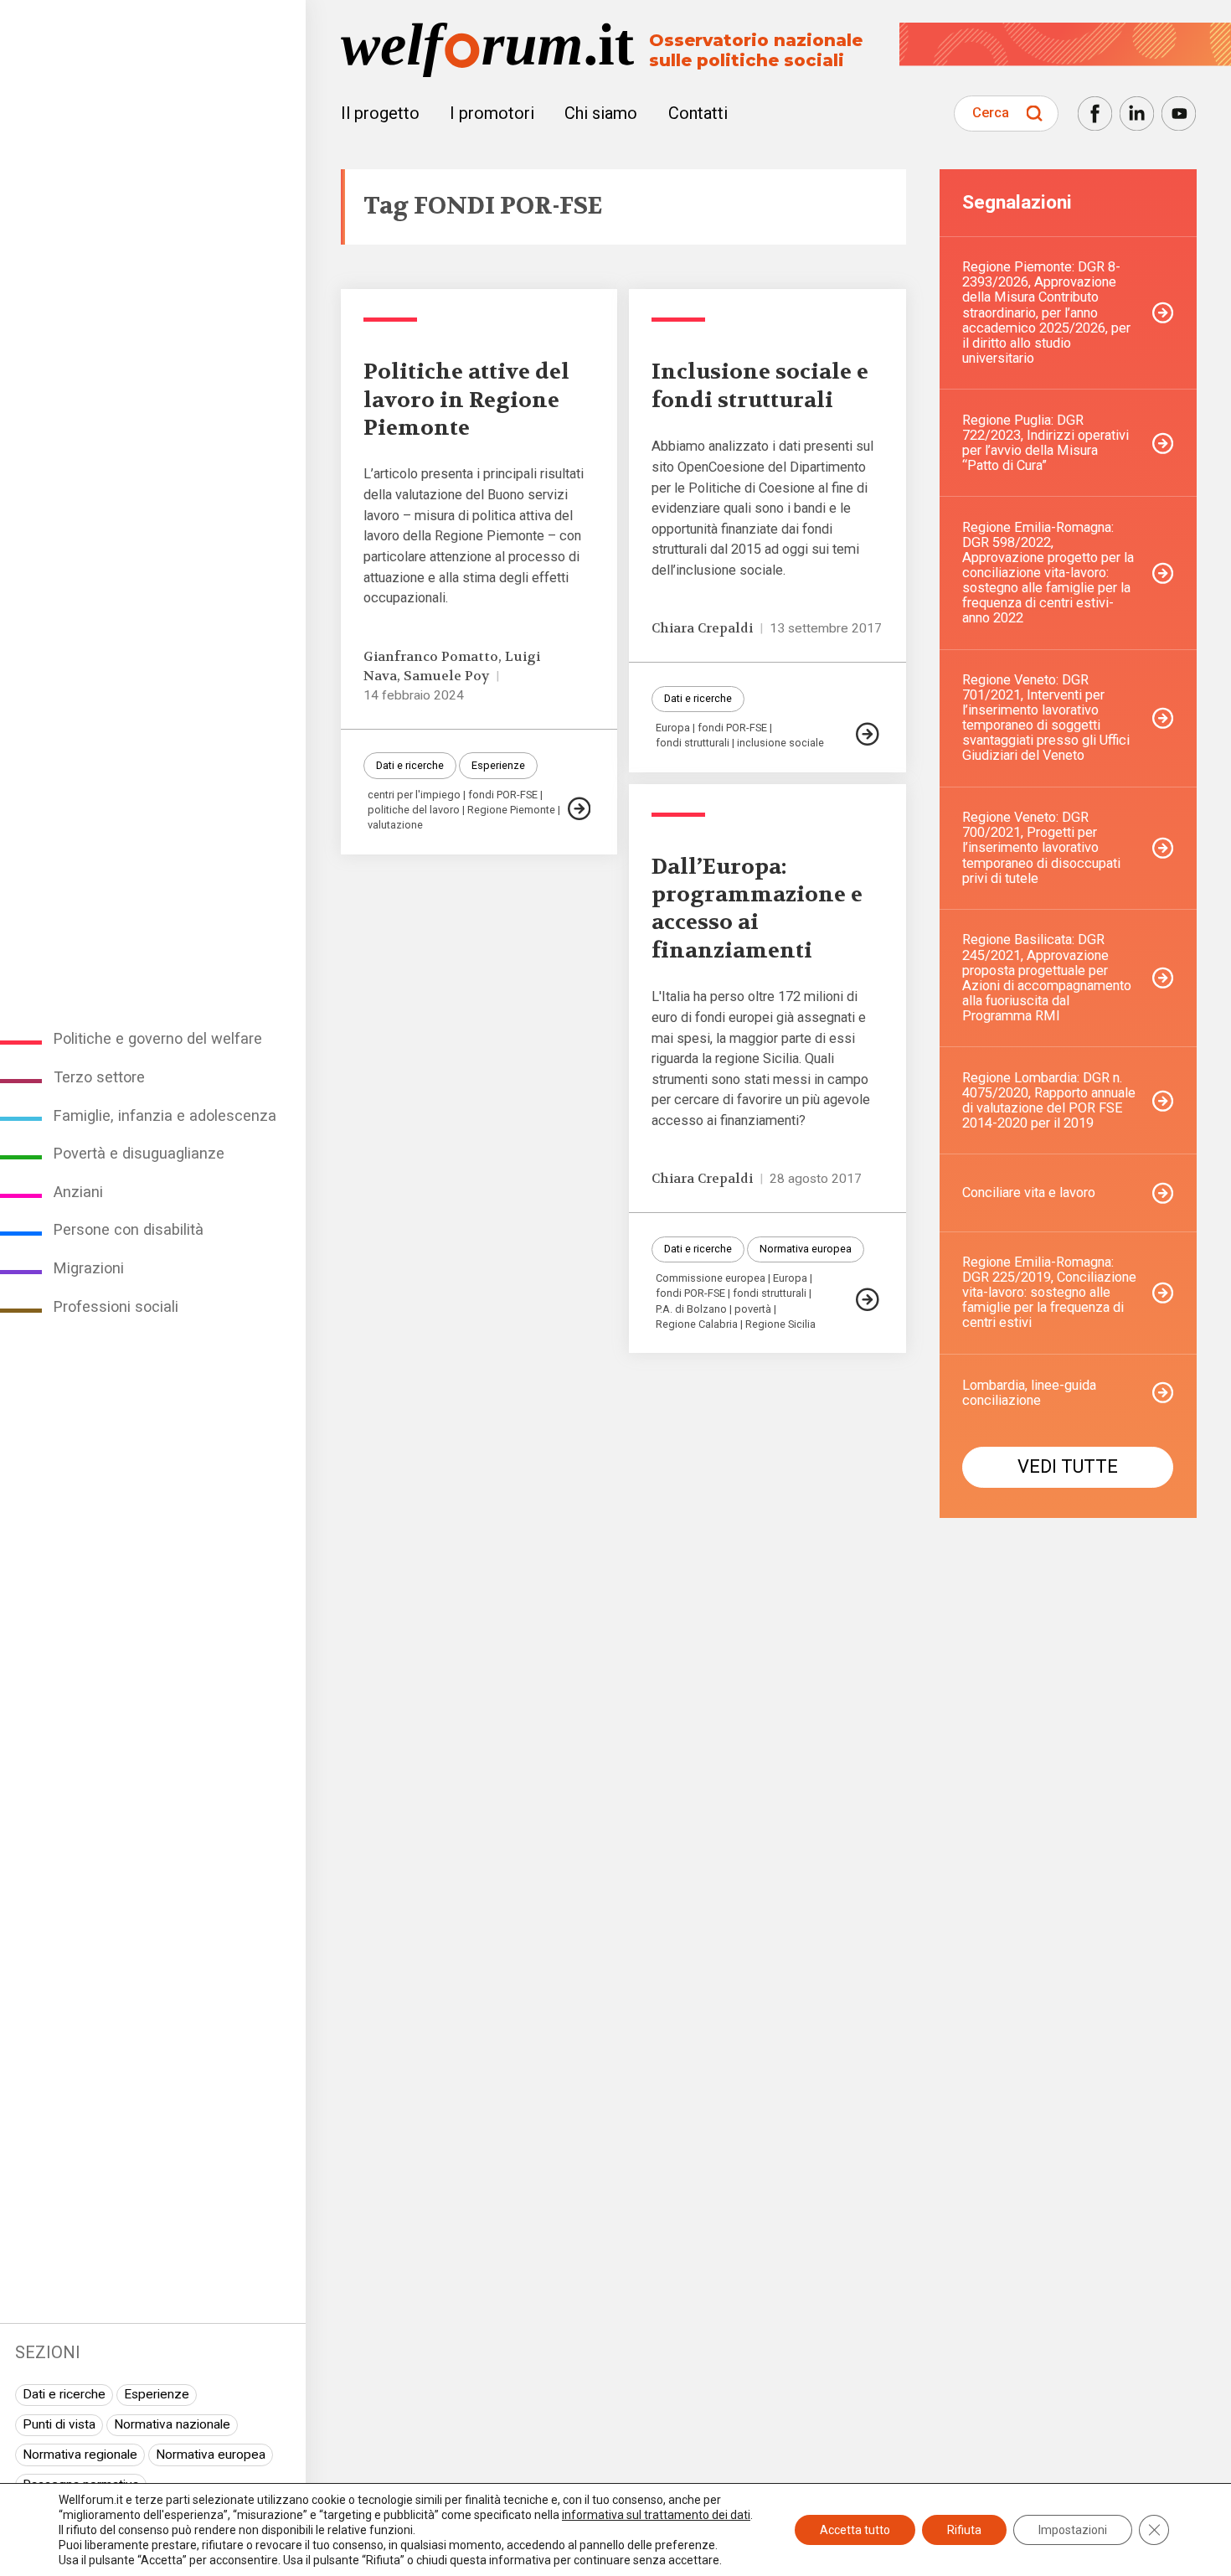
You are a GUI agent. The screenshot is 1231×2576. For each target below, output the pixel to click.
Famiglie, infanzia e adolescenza (165, 1115)
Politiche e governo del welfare (158, 1038)
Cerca (991, 113)
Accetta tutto (855, 2530)
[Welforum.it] (153, 11)
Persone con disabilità (129, 1229)
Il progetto (380, 113)
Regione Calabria (697, 1325)
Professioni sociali (116, 1306)
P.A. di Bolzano (691, 1310)
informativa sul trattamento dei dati (656, 2515)
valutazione (395, 826)
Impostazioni (1073, 2530)
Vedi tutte (1068, 1466)
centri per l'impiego (414, 795)
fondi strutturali (693, 743)
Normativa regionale (80, 2455)
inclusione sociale (780, 743)
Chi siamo (601, 113)
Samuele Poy (446, 676)
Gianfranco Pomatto (431, 657)
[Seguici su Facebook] (1095, 114)
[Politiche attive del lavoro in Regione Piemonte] (579, 809)
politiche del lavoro (414, 810)
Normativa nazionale (172, 2424)
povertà (753, 1310)
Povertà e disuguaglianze (139, 1153)
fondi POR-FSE (503, 795)
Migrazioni (89, 1268)
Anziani (78, 1192)
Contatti (698, 113)
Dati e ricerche (64, 2394)
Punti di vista (59, 2424)
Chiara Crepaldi (702, 628)
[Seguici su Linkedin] (1137, 114)
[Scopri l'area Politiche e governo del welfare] (390, 320)
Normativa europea (211, 2455)
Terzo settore (99, 1077)
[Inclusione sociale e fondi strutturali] (868, 734)
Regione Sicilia (780, 1325)
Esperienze (157, 2394)
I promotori (492, 113)
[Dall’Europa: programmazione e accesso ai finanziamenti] (868, 1300)
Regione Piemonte (511, 810)
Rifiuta (964, 2530)
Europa (673, 728)
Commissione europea (711, 1279)
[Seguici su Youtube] (1179, 114)
